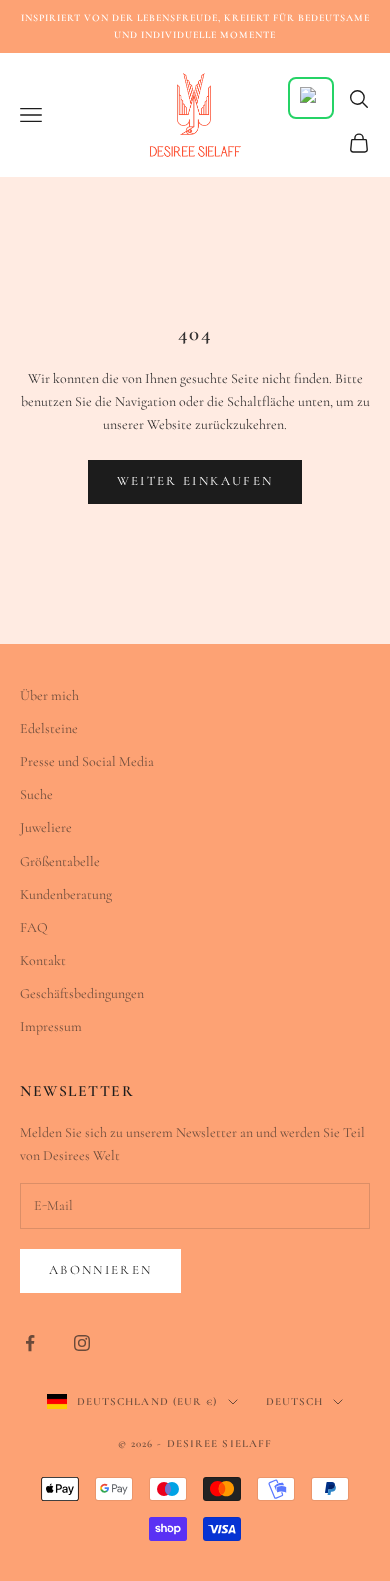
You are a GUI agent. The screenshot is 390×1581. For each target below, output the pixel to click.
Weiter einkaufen (195, 481)
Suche (36, 794)
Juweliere (46, 827)
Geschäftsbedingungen (82, 993)
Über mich (49, 695)
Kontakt (43, 960)
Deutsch (295, 1401)
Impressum (51, 1026)
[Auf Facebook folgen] (30, 1343)
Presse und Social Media (87, 761)
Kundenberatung (66, 894)
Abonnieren (100, 1270)
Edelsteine (49, 728)
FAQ (34, 927)
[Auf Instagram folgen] (82, 1343)
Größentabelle (60, 861)
